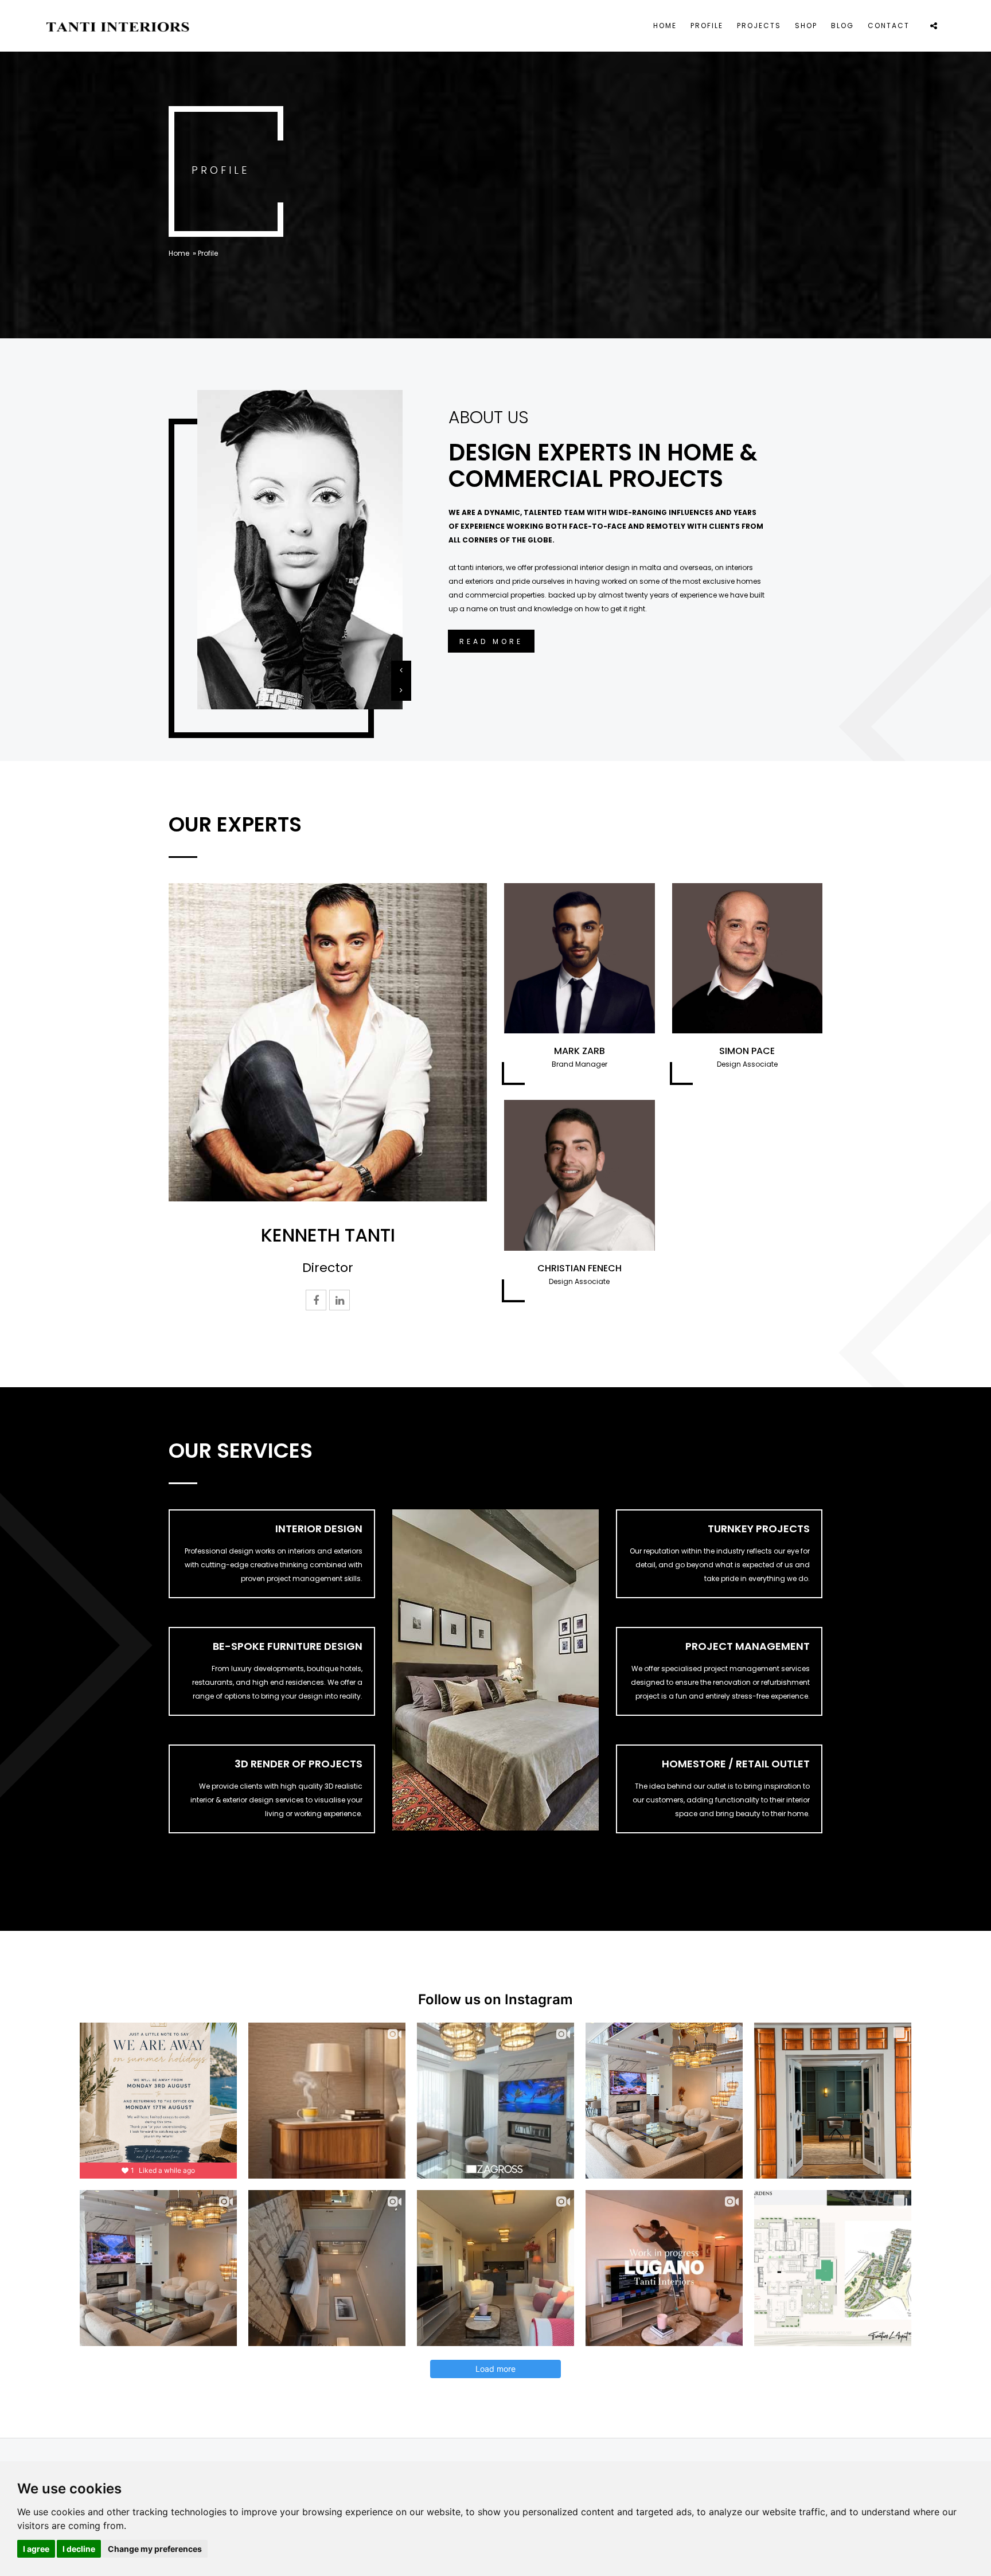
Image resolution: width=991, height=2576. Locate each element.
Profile (707, 26)
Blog (842, 26)
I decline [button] (79, 2549)
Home (665, 26)
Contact (889, 26)
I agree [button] (36, 2549)
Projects (759, 26)
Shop (806, 26)
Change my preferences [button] (155, 2549)
